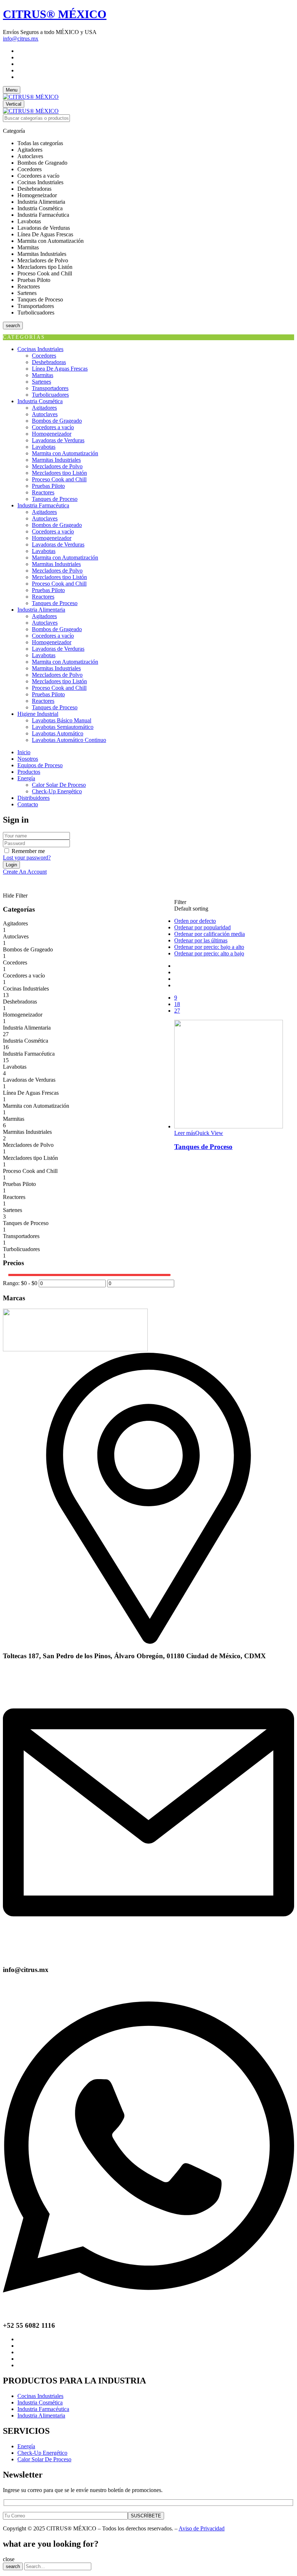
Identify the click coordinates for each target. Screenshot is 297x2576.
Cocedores (44, 356)
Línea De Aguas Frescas (60, 369)
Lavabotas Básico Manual (62, 720)
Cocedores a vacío (53, 427)
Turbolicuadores (50, 395)
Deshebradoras (49, 362)
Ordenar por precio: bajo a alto (209, 947)
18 (177, 1004)
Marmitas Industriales (56, 460)
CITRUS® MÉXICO (55, 14)
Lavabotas (44, 447)
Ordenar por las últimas (201, 940)
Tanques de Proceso (55, 499)
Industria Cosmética (26, 1041)
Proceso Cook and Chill (59, 479)
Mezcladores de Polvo (57, 466)
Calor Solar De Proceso (59, 785)
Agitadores (44, 408)
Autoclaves (45, 414)
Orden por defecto (195, 921)
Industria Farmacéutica (29, 1054)
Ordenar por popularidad (202, 927)
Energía (26, 2446)
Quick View (209, 1133)
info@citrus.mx (21, 39)
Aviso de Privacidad (202, 2528)
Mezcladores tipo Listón (59, 473)
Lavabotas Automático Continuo (69, 740)
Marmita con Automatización (65, 453)
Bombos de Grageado (57, 421)
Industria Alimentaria (27, 1028)
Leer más (185, 1133)
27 (177, 1011)
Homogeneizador (52, 434)
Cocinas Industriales (26, 989)
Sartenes (41, 382)
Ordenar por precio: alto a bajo (209, 953)
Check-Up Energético (57, 791)
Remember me (28, 851)
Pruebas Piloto (48, 486)
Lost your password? (27, 858)
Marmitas (43, 375)
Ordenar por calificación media (210, 934)
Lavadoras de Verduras (58, 440)
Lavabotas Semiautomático (63, 727)
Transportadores (50, 388)
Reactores (43, 492)
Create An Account (25, 872)
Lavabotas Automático (58, 733)
